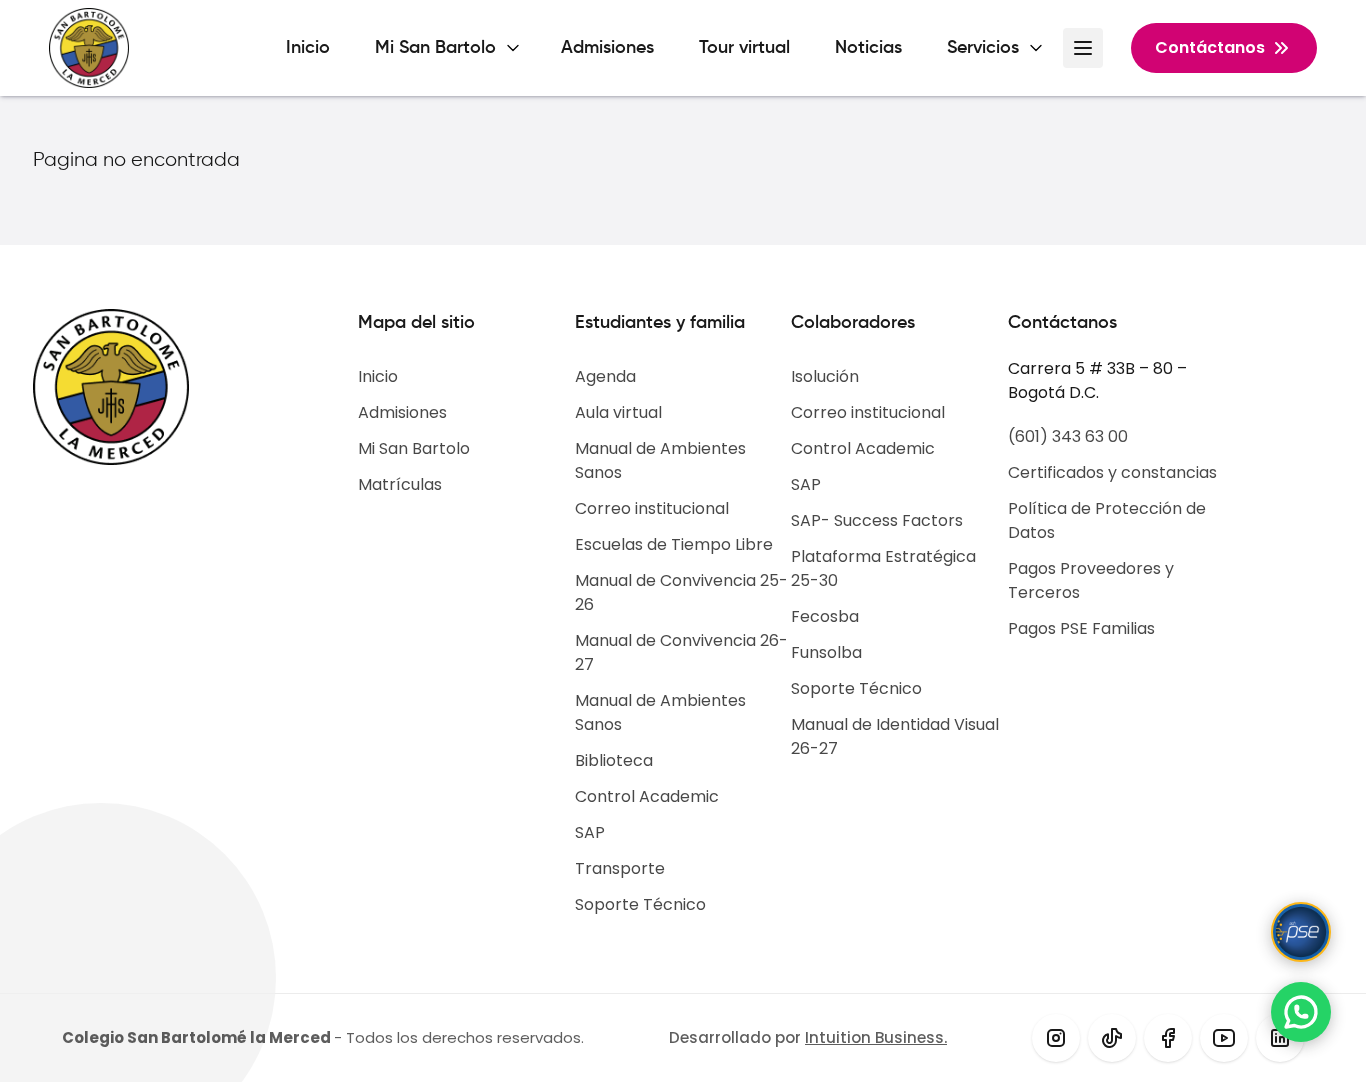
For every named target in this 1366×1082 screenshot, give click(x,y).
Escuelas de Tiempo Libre (674, 544)
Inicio (308, 48)
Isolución (825, 376)
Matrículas (400, 484)
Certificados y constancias (1112, 472)
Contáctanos (1210, 47)
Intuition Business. (876, 1037)
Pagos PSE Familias (1081, 628)
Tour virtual (744, 48)
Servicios (983, 48)
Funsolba (826, 652)
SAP (590, 832)
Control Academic (647, 796)
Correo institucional (652, 508)
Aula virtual (618, 412)
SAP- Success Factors (877, 520)
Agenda (605, 376)
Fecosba (825, 616)
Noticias (868, 48)
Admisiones (607, 48)
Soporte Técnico (640, 904)
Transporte (620, 868)
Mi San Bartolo (435, 48)
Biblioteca (614, 760)
